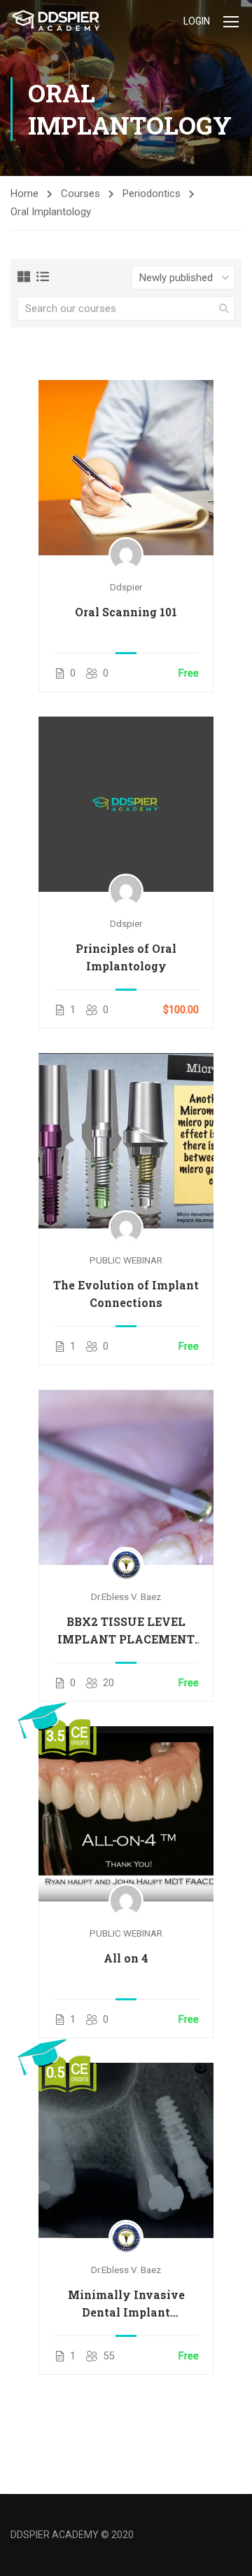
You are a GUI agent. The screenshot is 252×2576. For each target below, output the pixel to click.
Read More (126, 467)
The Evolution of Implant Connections (126, 1294)
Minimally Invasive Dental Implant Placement (126, 2304)
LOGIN (197, 21)
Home (24, 194)
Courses (80, 194)
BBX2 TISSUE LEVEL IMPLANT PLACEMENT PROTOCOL (126, 1631)
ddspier (126, 587)
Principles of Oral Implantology (126, 957)
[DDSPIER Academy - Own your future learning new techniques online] (56, 21)
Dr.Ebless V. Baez (126, 1597)
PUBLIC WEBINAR (126, 1260)
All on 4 (126, 1958)
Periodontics (152, 194)
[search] (224, 309)
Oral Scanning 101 (126, 612)
